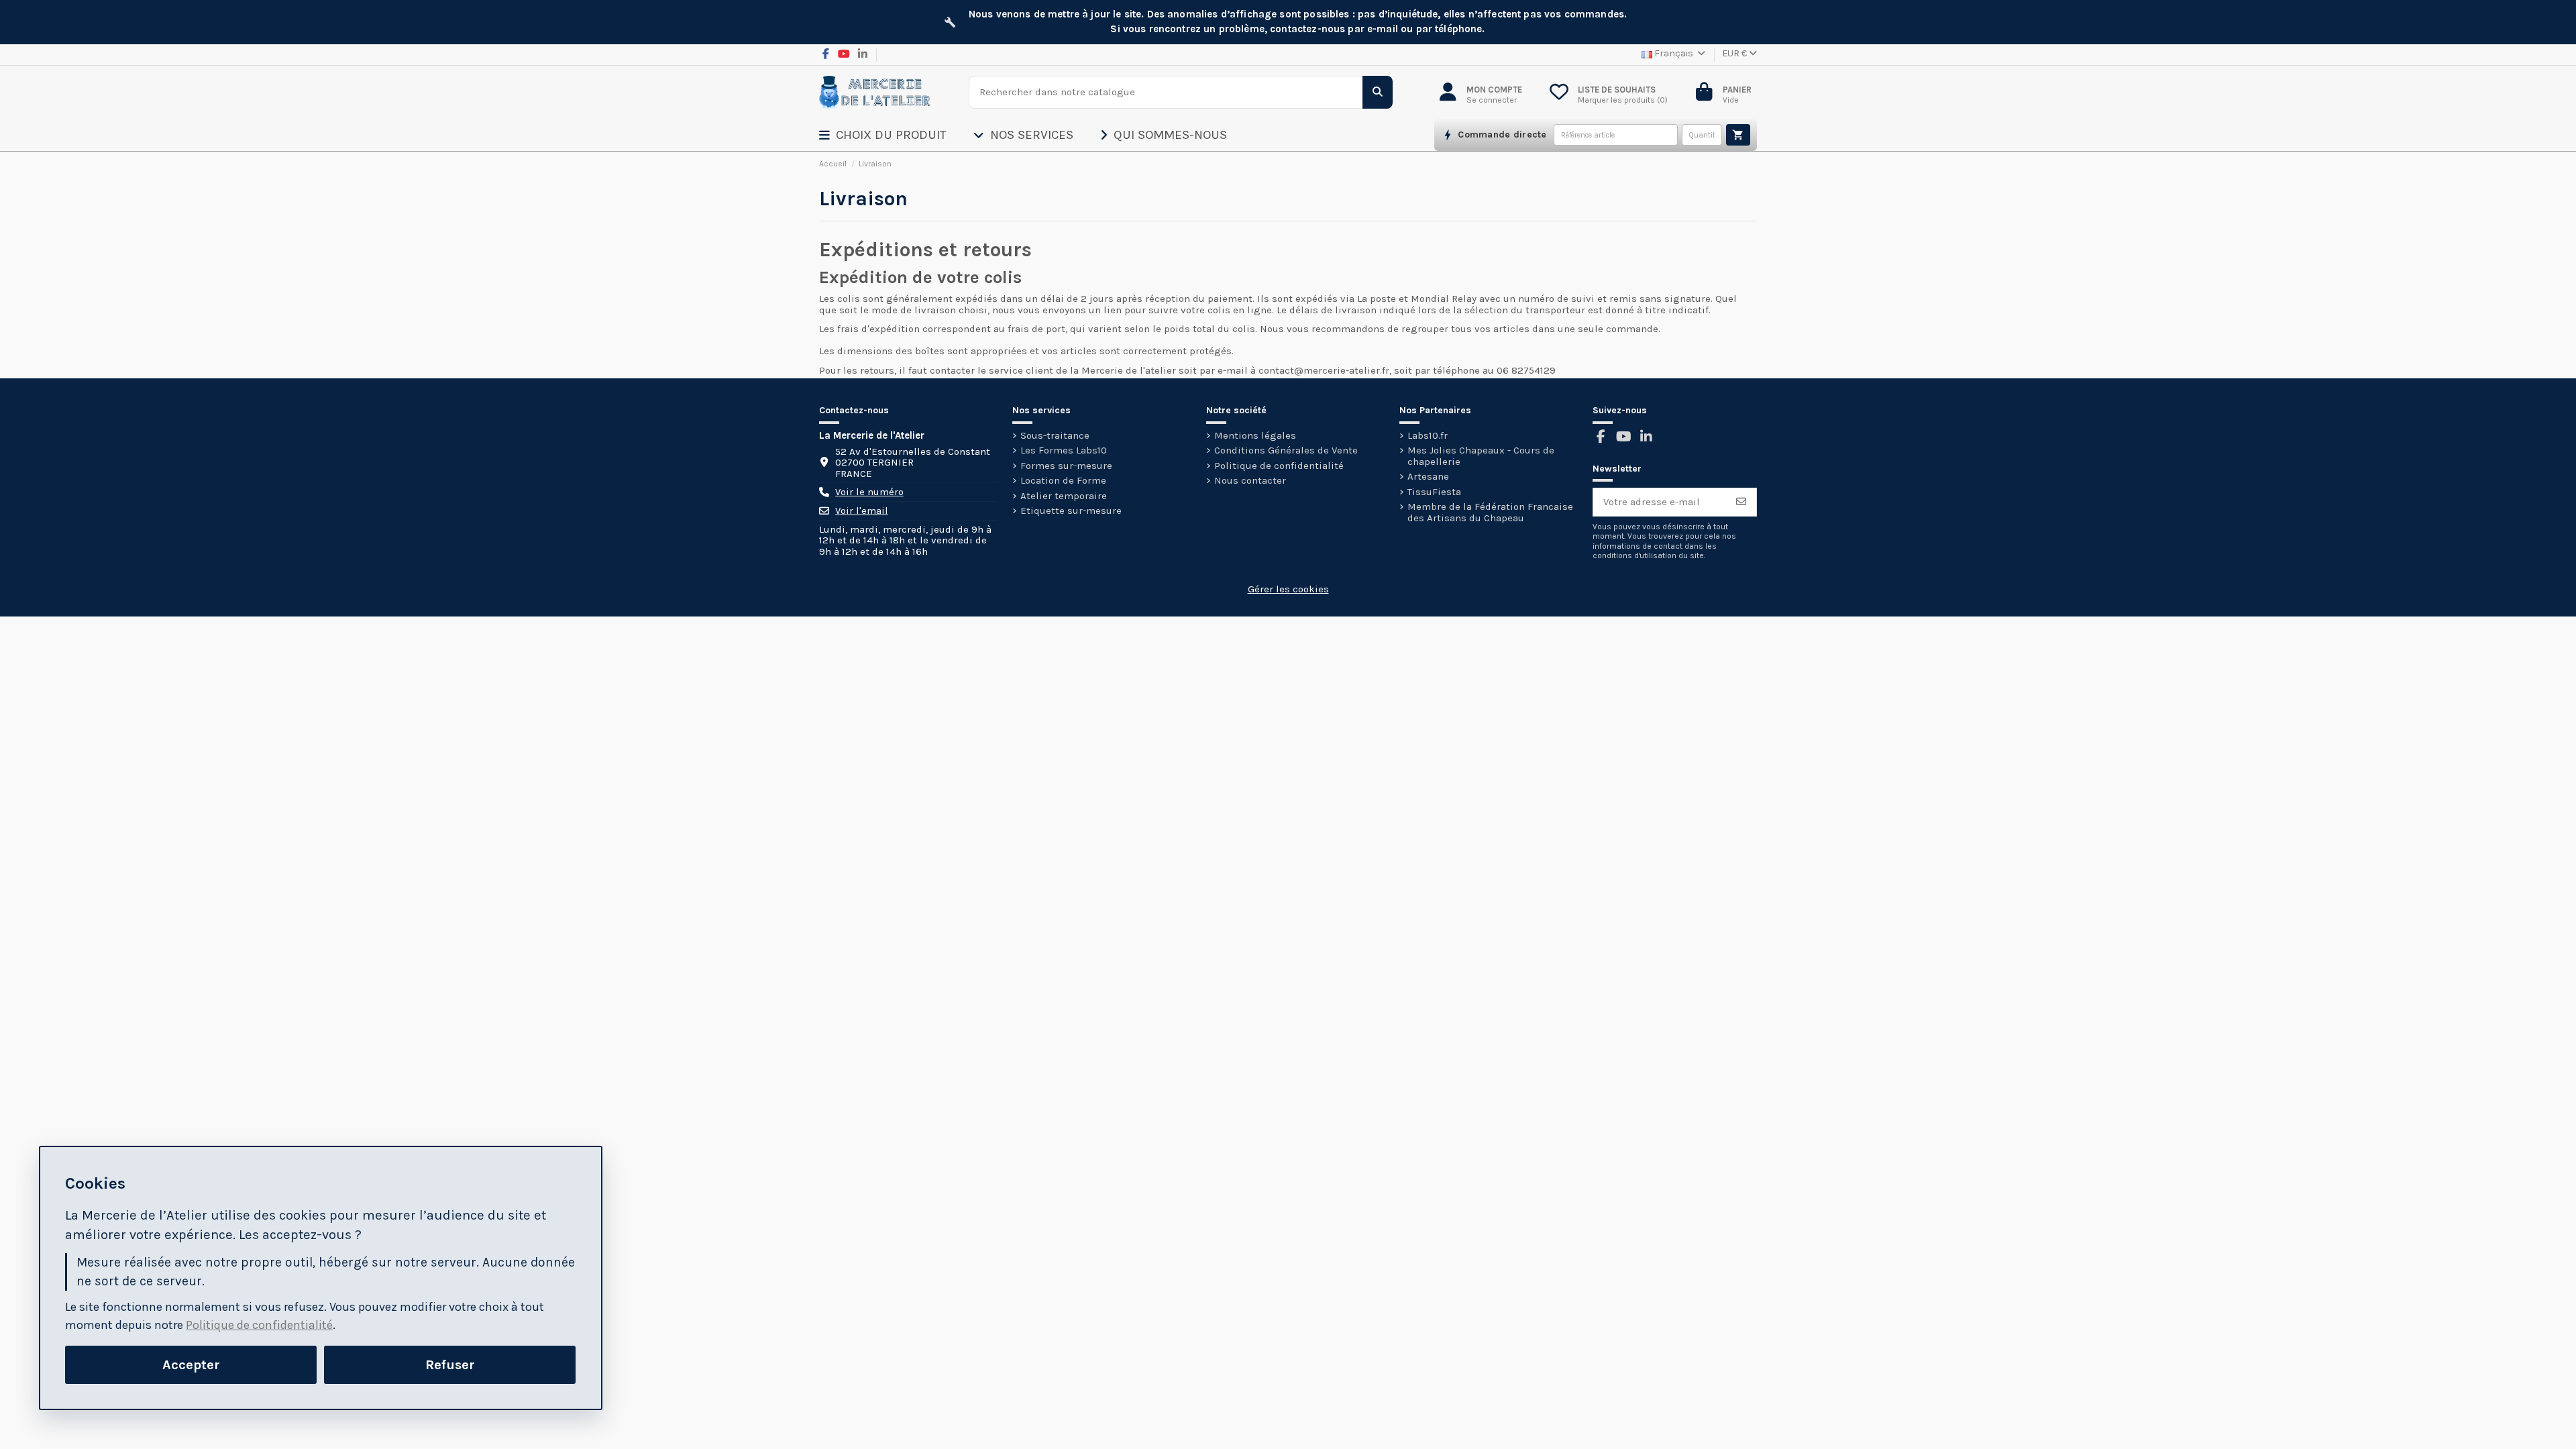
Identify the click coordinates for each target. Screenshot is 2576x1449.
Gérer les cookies (1288, 589)
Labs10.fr (1428, 436)
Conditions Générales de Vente (1286, 450)
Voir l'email (862, 511)
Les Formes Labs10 (1064, 450)
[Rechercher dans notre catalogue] (1378, 92)
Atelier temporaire (1064, 496)
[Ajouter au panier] (1738, 135)
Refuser (450, 1364)
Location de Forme (1063, 481)
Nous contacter (1250, 481)
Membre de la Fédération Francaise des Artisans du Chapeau (1490, 512)
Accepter (191, 1364)
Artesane (1428, 477)
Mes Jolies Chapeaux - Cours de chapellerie (1481, 456)
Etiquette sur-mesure (1071, 511)
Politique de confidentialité (1279, 466)
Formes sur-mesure (1066, 466)
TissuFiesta (1434, 492)
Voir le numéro (869, 492)
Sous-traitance (1055, 436)
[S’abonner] (1741, 502)
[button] (896, 135)
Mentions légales (1255, 436)
